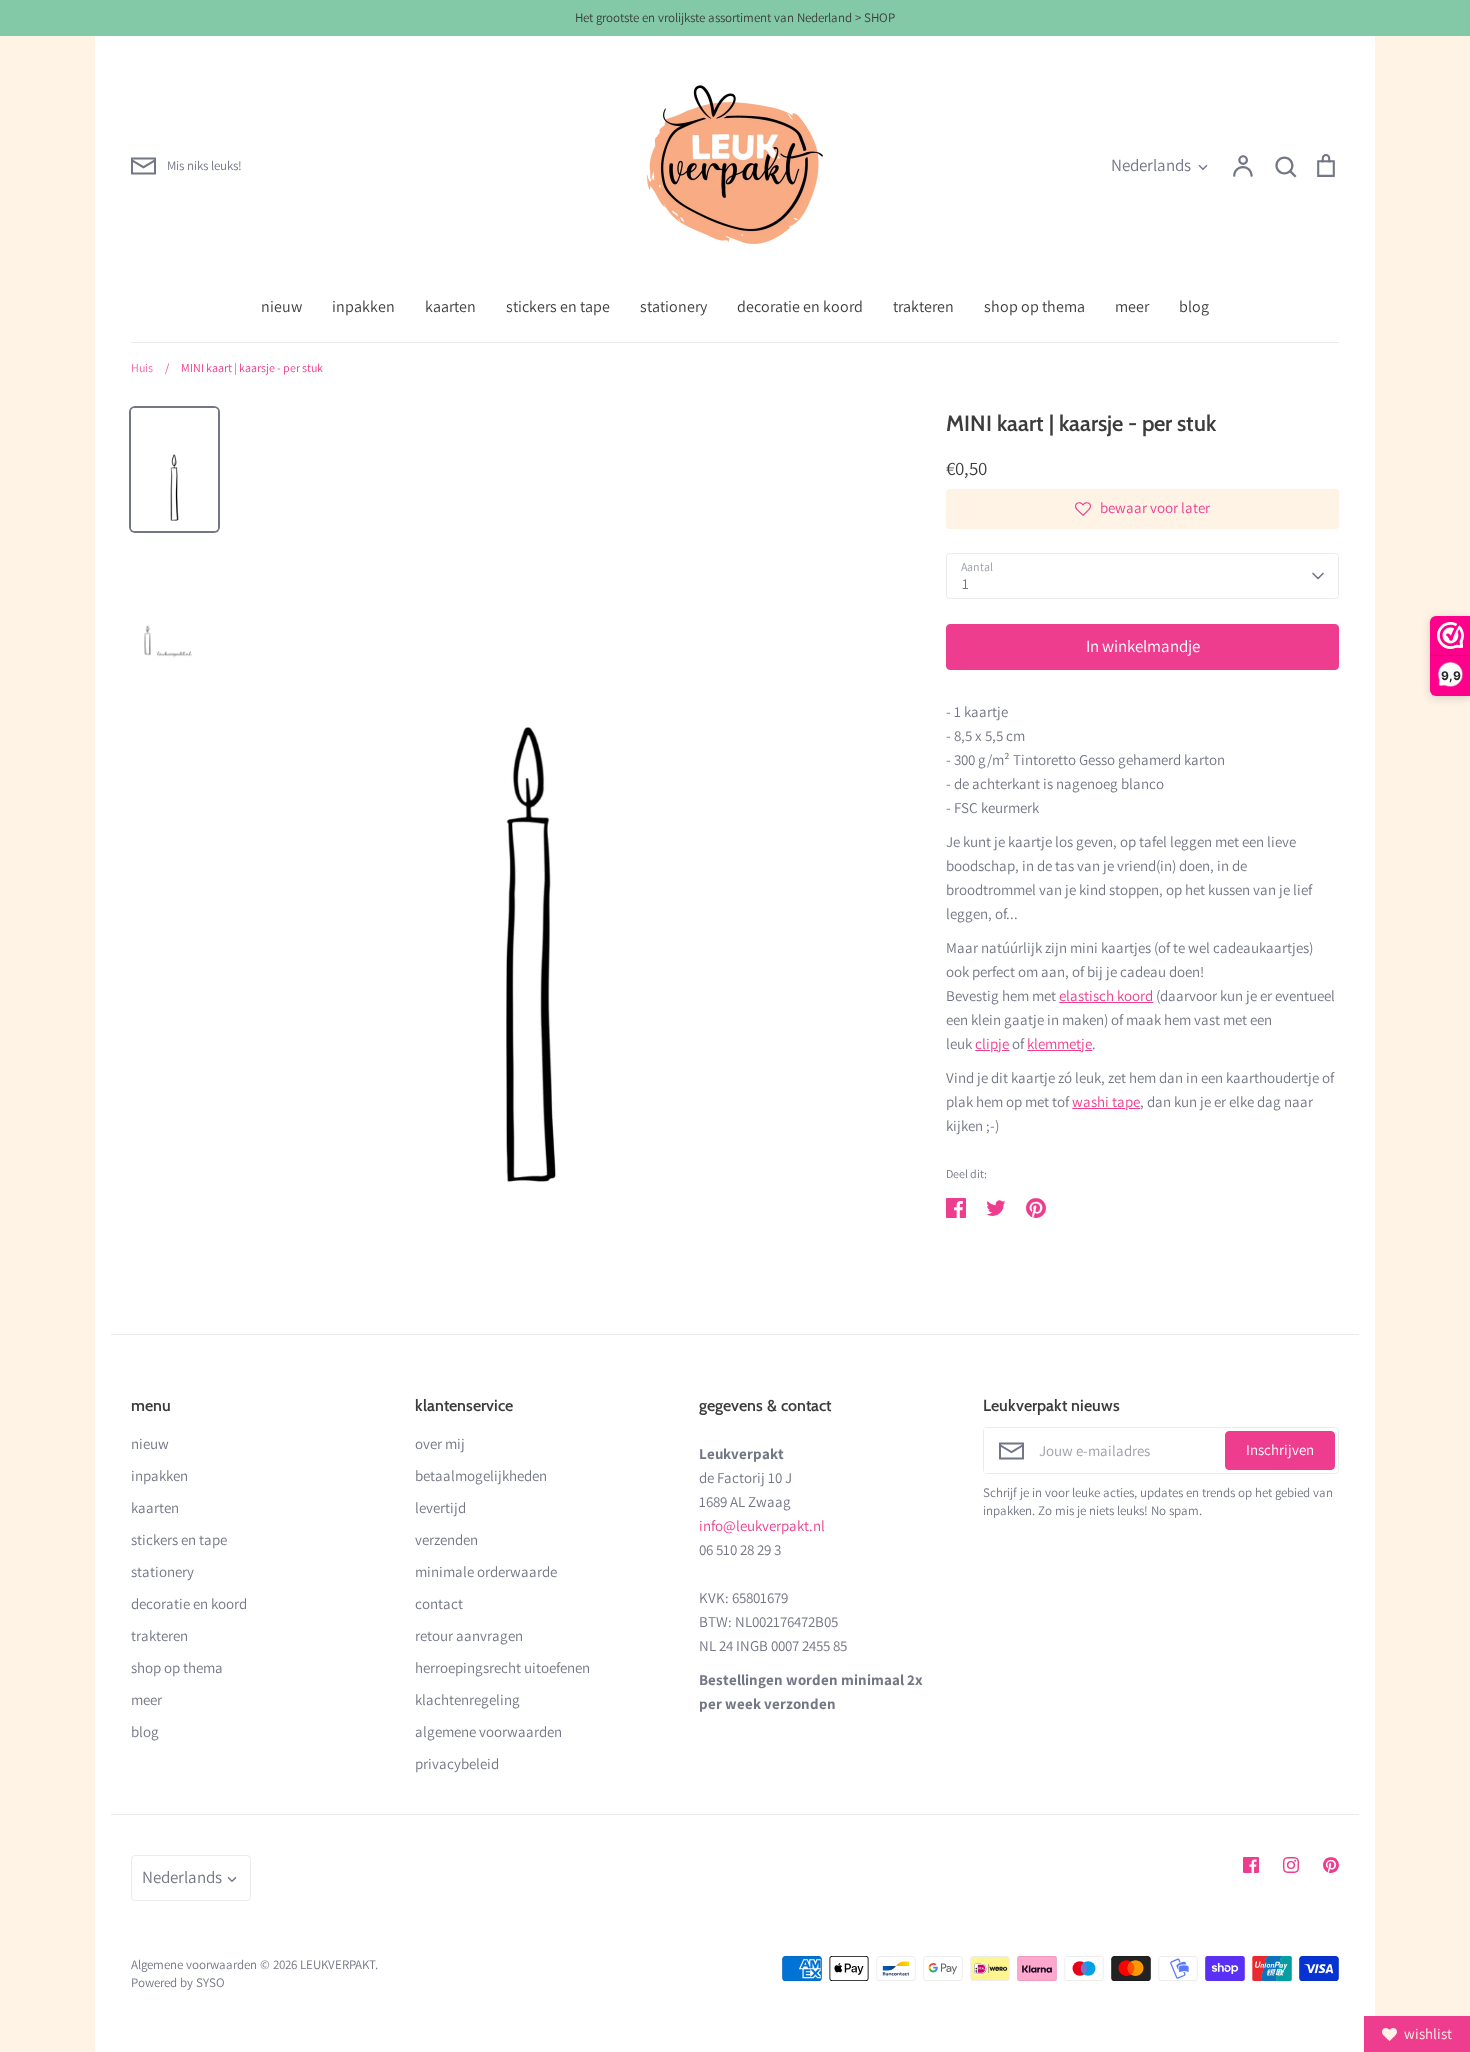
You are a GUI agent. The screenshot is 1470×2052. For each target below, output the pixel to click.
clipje (992, 1043)
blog (1194, 306)
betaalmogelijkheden (481, 1475)
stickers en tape (558, 306)
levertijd (440, 1507)
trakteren (923, 306)
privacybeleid (457, 1763)
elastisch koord (1106, 995)
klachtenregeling (467, 1699)
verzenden (446, 1539)
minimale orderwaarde (486, 1571)
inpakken (363, 306)
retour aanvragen (469, 1635)
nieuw (281, 306)
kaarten (450, 306)
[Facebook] (1251, 1865)
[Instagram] (1291, 1865)
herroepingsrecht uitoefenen (502, 1667)
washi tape (1106, 1101)
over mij (440, 1443)
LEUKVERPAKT (337, 1964)
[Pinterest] (1331, 1865)
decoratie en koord (800, 306)
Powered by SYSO (178, 1982)
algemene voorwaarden (488, 1731)
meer (1132, 306)
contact (439, 1603)
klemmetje (1059, 1043)
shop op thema (1034, 306)
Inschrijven (1280, 1449)
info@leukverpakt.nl (762, 1525)
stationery (673, 306)
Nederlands (1151, 165)
